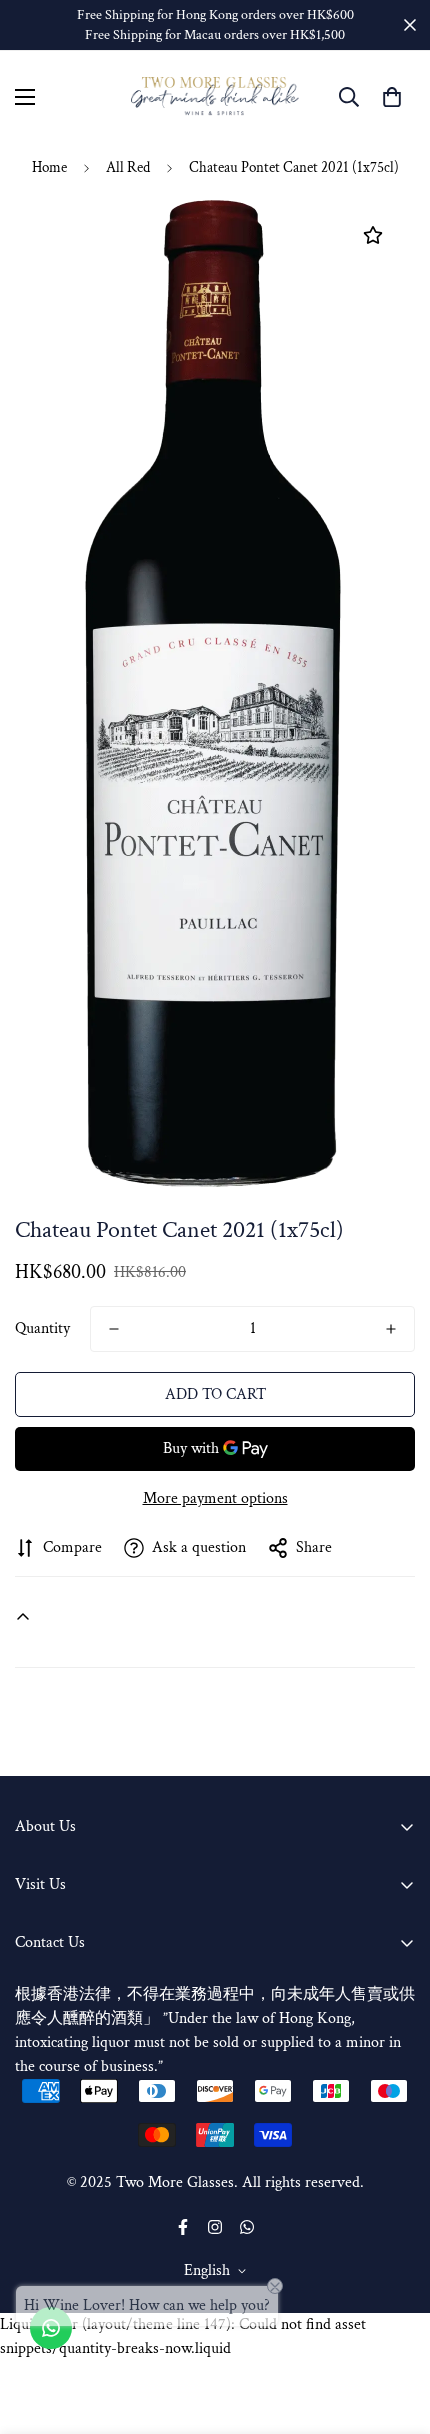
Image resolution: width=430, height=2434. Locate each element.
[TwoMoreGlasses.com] (215, 96)
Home (49, 167)
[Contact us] (51, 2328)
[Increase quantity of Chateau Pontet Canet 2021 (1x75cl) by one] (391, 1329)
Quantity (42, 1328)
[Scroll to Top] (394, 2328)
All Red (128, 167)
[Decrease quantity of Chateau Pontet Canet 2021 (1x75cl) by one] (114, 1329)
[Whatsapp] (247, 2227)
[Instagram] (215, 2227)
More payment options (215, 1498)
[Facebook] (183, 2227)
